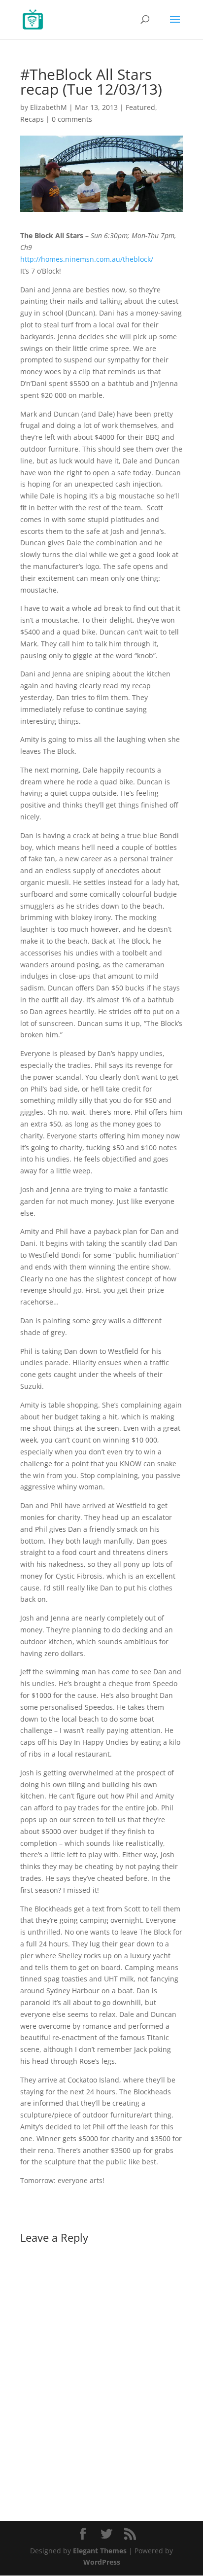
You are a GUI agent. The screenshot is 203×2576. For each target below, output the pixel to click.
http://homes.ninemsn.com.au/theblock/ (87, 259)
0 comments (72, 119)
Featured (140, 107)
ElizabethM (49, 107)
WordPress (102, 2562)
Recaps (32, 119)
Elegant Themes (100, 2551)
